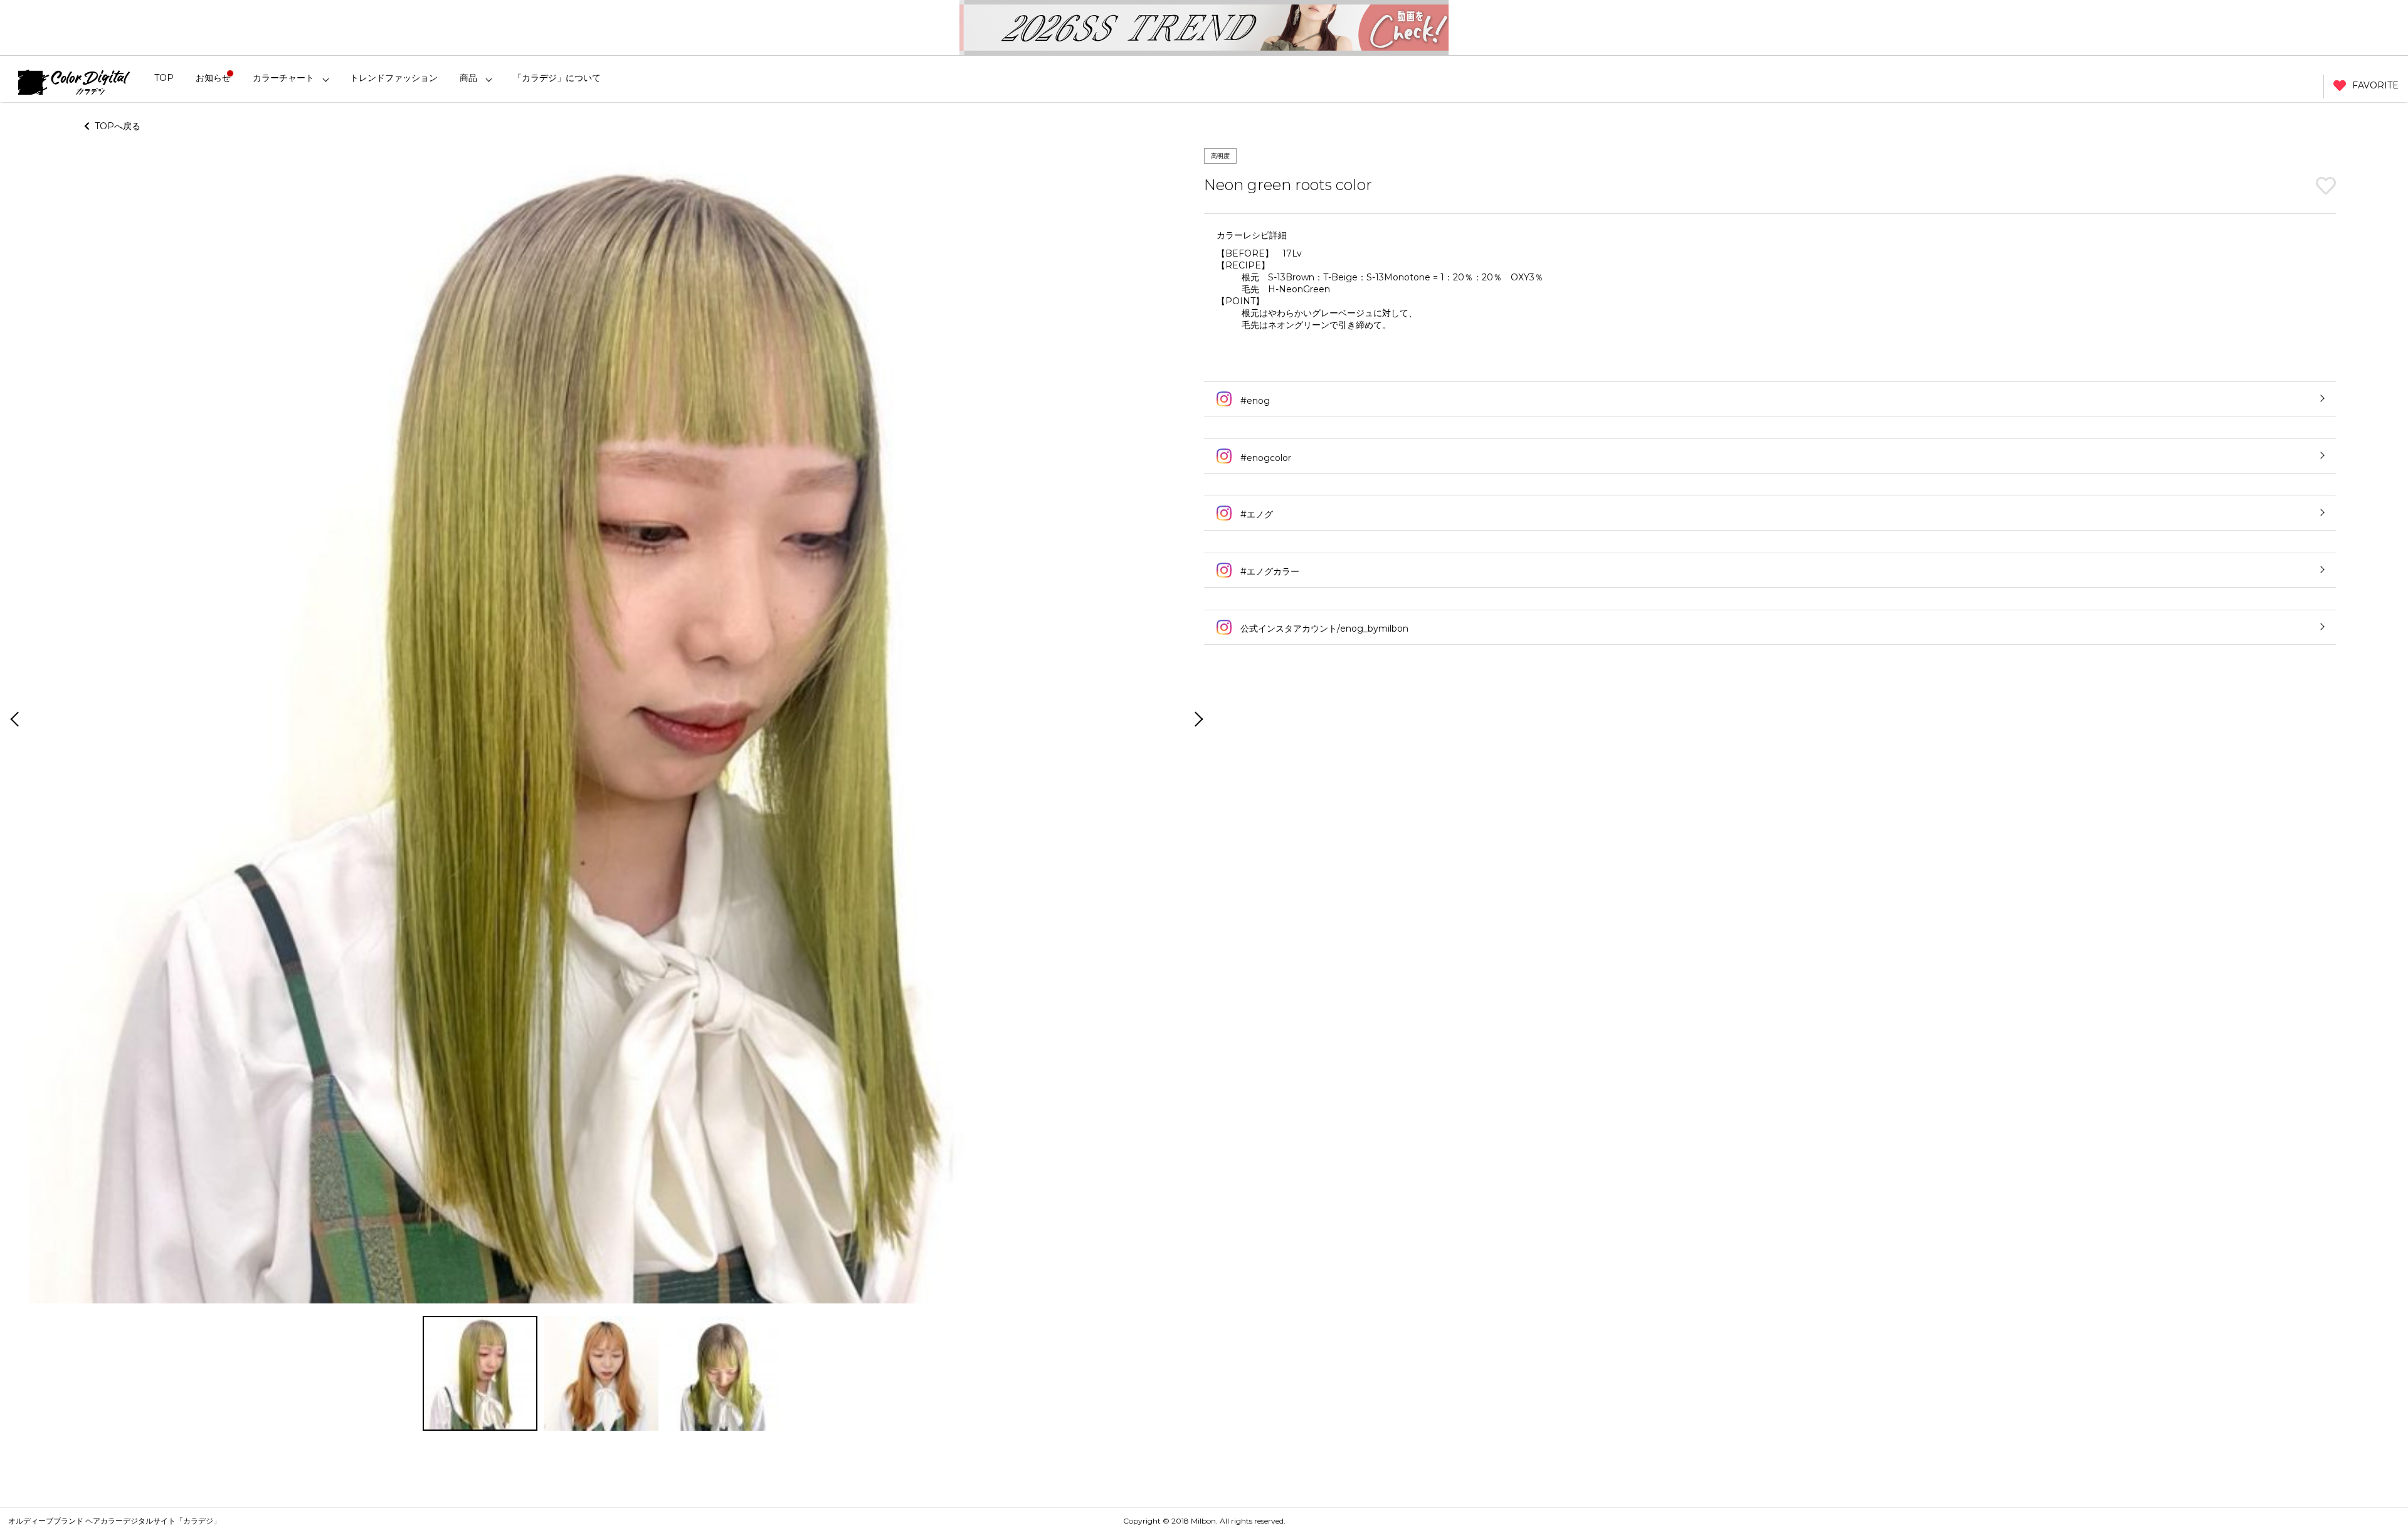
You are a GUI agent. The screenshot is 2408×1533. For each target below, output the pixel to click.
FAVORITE (2375, 85)
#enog (1254, 401)
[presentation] (13, 720)
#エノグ (1255, 514)
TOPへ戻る (115, 126)
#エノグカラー (1269, 571)
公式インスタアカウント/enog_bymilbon (1323, 629)
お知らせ (213, 78)
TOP (164, 78)
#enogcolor (1265, 458)
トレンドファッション (394, 78)
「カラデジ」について (557, 78)
